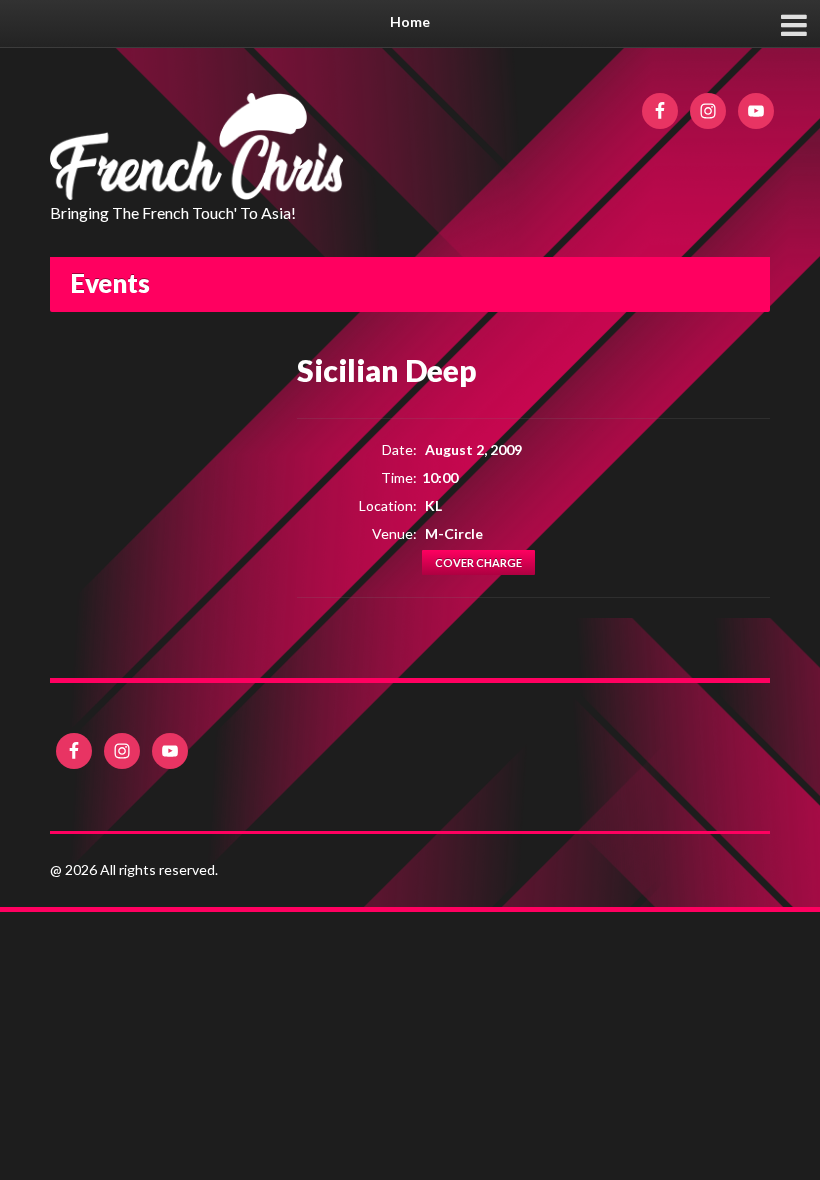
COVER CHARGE (478, 562)
